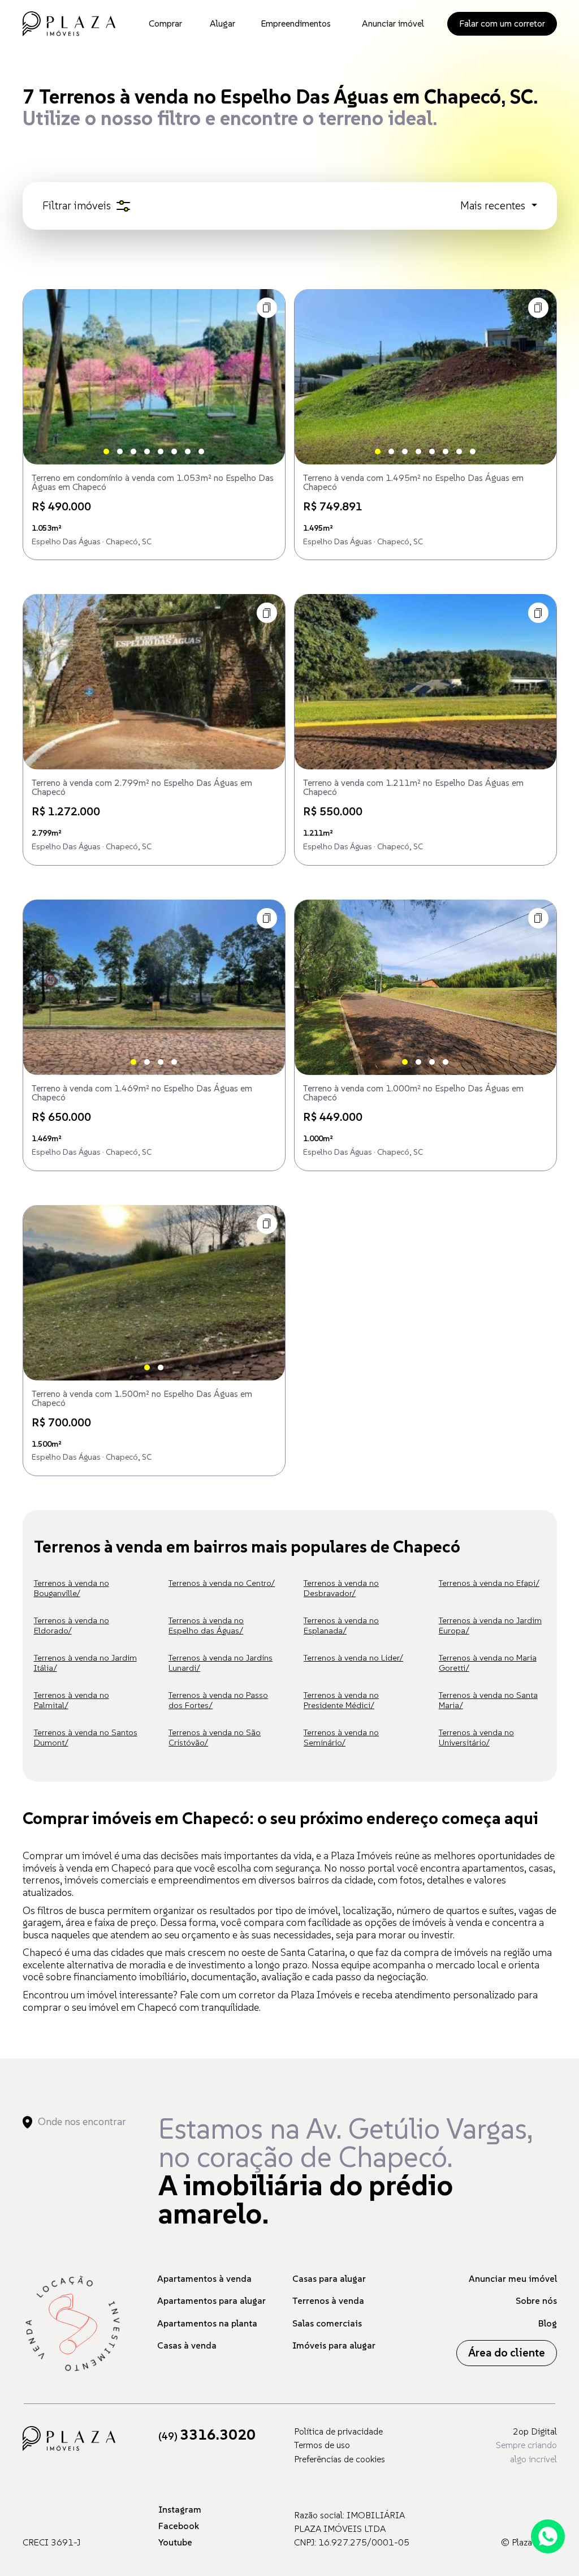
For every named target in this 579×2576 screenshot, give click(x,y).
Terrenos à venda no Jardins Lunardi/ (221, 1663)
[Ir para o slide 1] (106, 451)
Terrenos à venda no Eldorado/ (72, 1625)
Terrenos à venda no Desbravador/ (341, 1588)
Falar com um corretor (502, 23)
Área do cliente (507, 2353)
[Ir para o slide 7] (188, 451)
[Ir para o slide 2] (120, 451)
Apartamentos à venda (204, 2278)
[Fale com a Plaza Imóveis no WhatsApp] (548, 2536)
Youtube (175, 2542)
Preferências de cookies (340, 2459)
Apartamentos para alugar (211, 2300)
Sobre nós (536, 2300)
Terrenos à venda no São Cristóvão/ (215, 1737)
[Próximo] (267, 377)
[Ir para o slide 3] (133, 451)
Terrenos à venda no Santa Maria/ (488, 1700)
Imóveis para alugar (334, 2345)
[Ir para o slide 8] (201, 451)
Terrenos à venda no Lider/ (353, 1657)
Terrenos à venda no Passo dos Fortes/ (218, 1700)
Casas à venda (187, 2345)
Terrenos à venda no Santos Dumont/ (86, 1737)
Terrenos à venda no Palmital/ (72, 1700)
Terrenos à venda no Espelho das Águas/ (206, 1625)
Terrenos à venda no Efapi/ (489, 1583)
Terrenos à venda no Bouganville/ (72, 1588)
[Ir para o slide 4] (147, 451)
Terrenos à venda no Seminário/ (341, 1737)
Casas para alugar (329, 2278)
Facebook (179, 2526)
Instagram (180, 2509)
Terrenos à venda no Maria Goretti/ (488, 1663)
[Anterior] (41, 377)
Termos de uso (322, 2445)
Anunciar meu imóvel (513, 2278)
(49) (207, 2436)
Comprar (165, 23)
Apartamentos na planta (207, 2323)
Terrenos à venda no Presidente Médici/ (341, 1700)
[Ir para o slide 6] (174, 451)
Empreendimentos (296, 23)
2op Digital (535, 2431)
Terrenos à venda (328, 2300)
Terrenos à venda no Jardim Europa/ (490, 1625)
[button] (267, 308)
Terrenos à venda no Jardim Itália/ (85, 1663)
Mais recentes (494, 206)
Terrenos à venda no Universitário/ (476, 1737)
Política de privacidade (338, 2431)
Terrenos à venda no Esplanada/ (341, 1625)
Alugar (222, 23)
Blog (548, 2323)
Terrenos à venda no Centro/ (222, 1583)
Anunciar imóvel (393, 23)
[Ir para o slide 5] (161, 451)
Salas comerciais (327, 2323)
